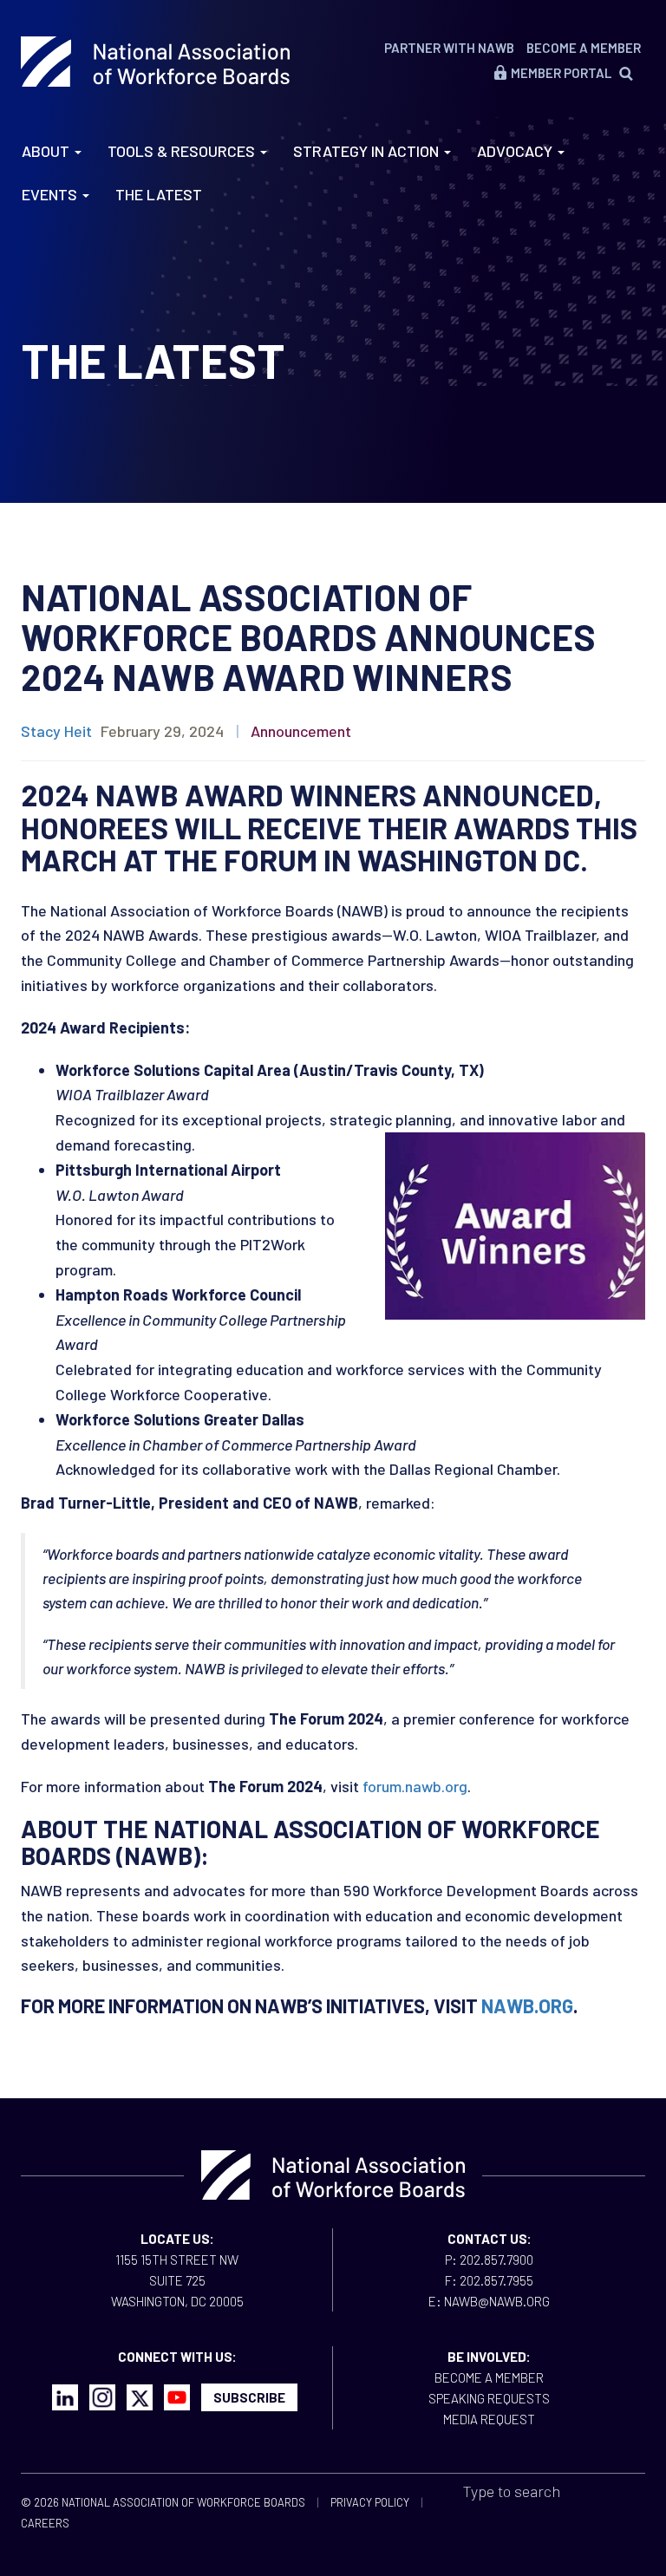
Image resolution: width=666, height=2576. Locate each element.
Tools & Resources (183, 151)
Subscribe (249, 2397)
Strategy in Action (368, 151)
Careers (45, 2523)
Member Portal (561, 73)
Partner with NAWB (449, 48)
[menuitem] (633, 73)
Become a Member (584, 48)
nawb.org (527, 2005)
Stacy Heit (56, 731)
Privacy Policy (370, 2502)
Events (51, 194)
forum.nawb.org (415, 1786)
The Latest (159, 194)
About (47, 151)
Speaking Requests (489, 2398)
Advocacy (516, 151)
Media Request (489, 2419)
